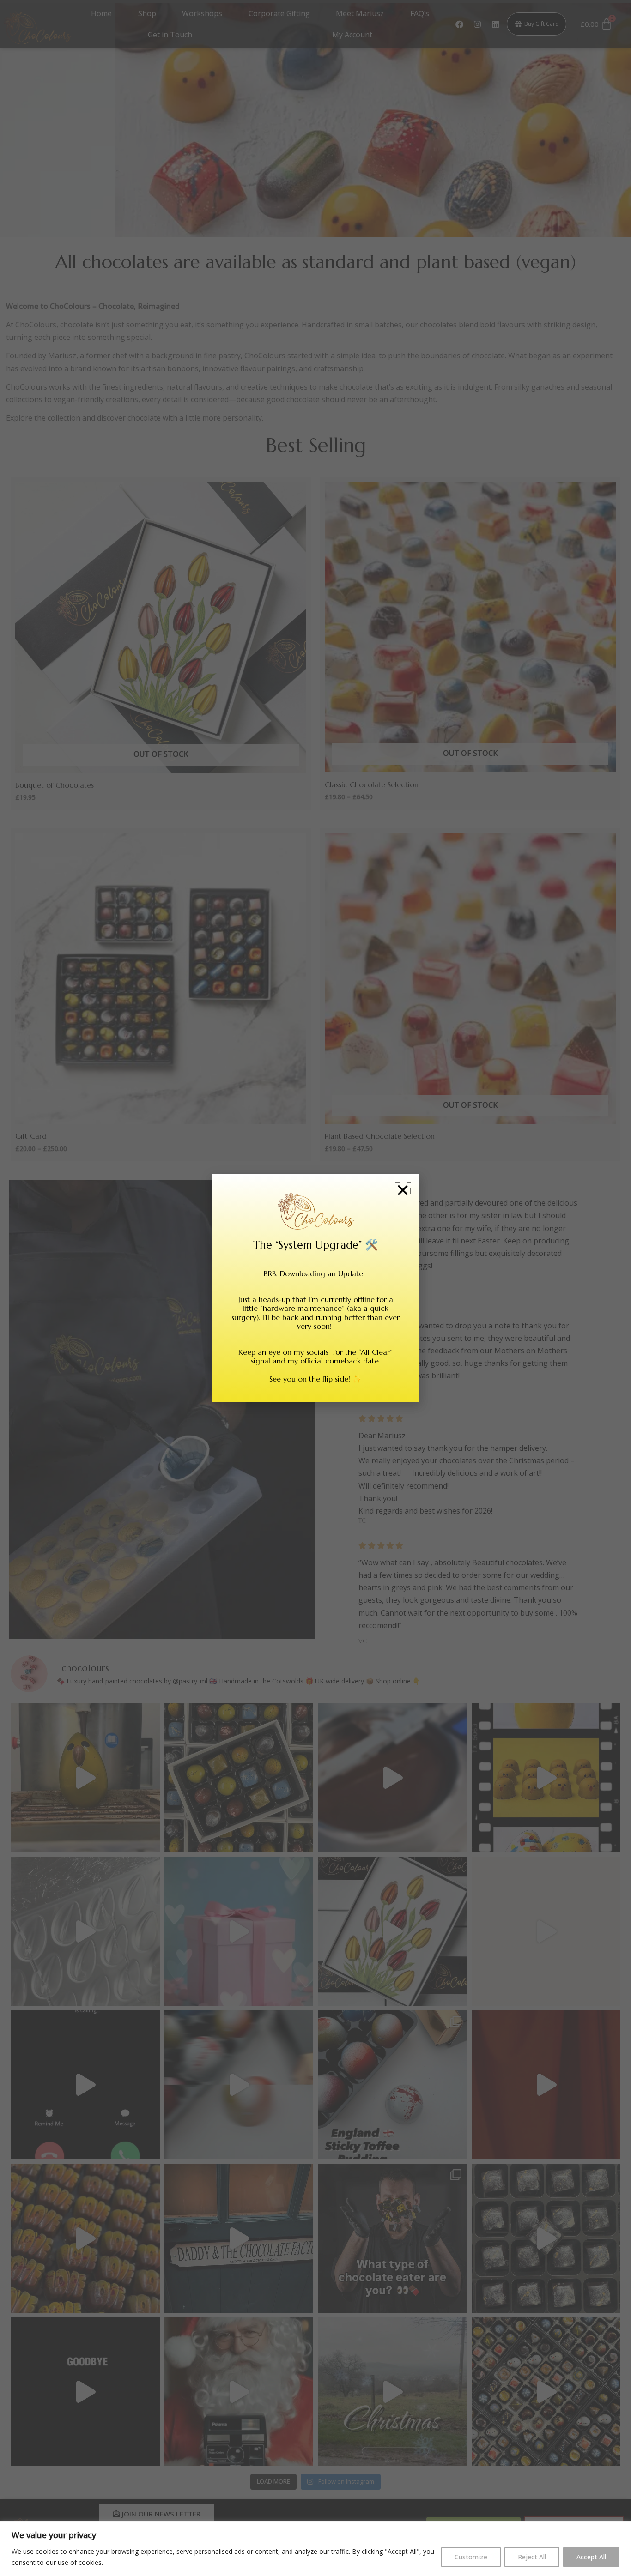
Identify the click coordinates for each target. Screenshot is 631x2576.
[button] (403, 1190)
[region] (315, 2549)
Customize (471, 2557)
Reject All (532, 2557)
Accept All (591, 2557)
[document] (315, 1288)
